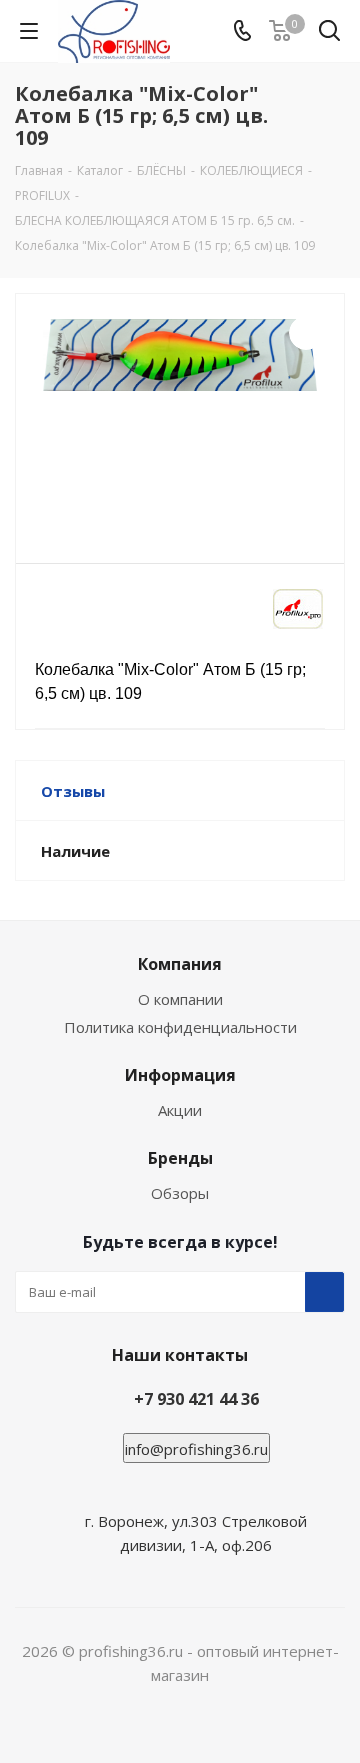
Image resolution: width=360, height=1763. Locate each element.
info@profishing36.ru (196, 1449)
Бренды (180, 1158)
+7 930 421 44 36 (196, 1399)
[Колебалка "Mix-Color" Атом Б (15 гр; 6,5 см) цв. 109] (180, 419)
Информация (180, 1075)
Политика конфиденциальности (180, 1027)
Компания (180, 964)
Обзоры (180, 1193)
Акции (180, 1110)
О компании (180, 999)
